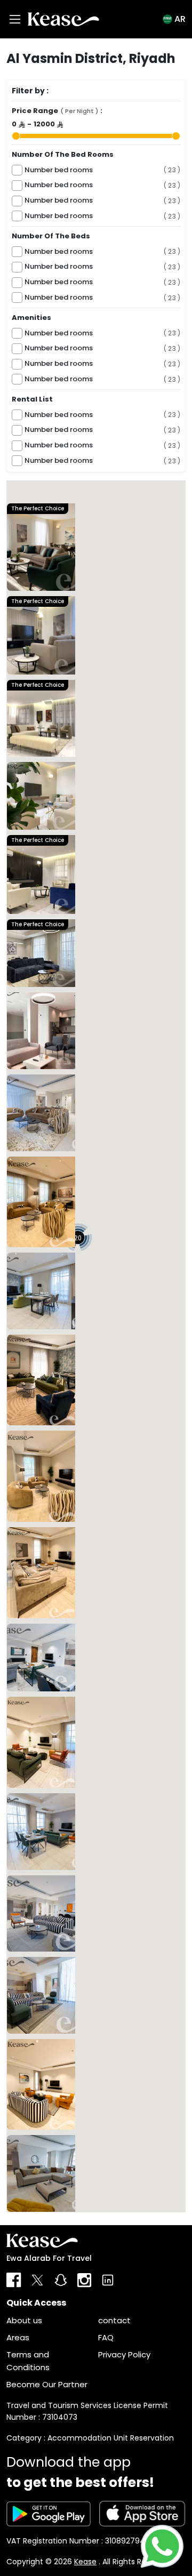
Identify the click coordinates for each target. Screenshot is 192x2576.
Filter (66, 2218)
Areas (18, 2337)
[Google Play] (49, 2514)
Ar (180, 19)
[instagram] (84, 2280)
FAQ (106, 2337)
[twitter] (37, 2280)
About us (24, 2320)
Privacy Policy (124, 2354)
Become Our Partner (47, 2384)
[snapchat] (61, 2280)
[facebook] (14, 2280)
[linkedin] (108, 2280)
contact (114, 2320)
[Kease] (63, 19)
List (25, 2218)
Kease (85, 2562)
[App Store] (142, 2514)
